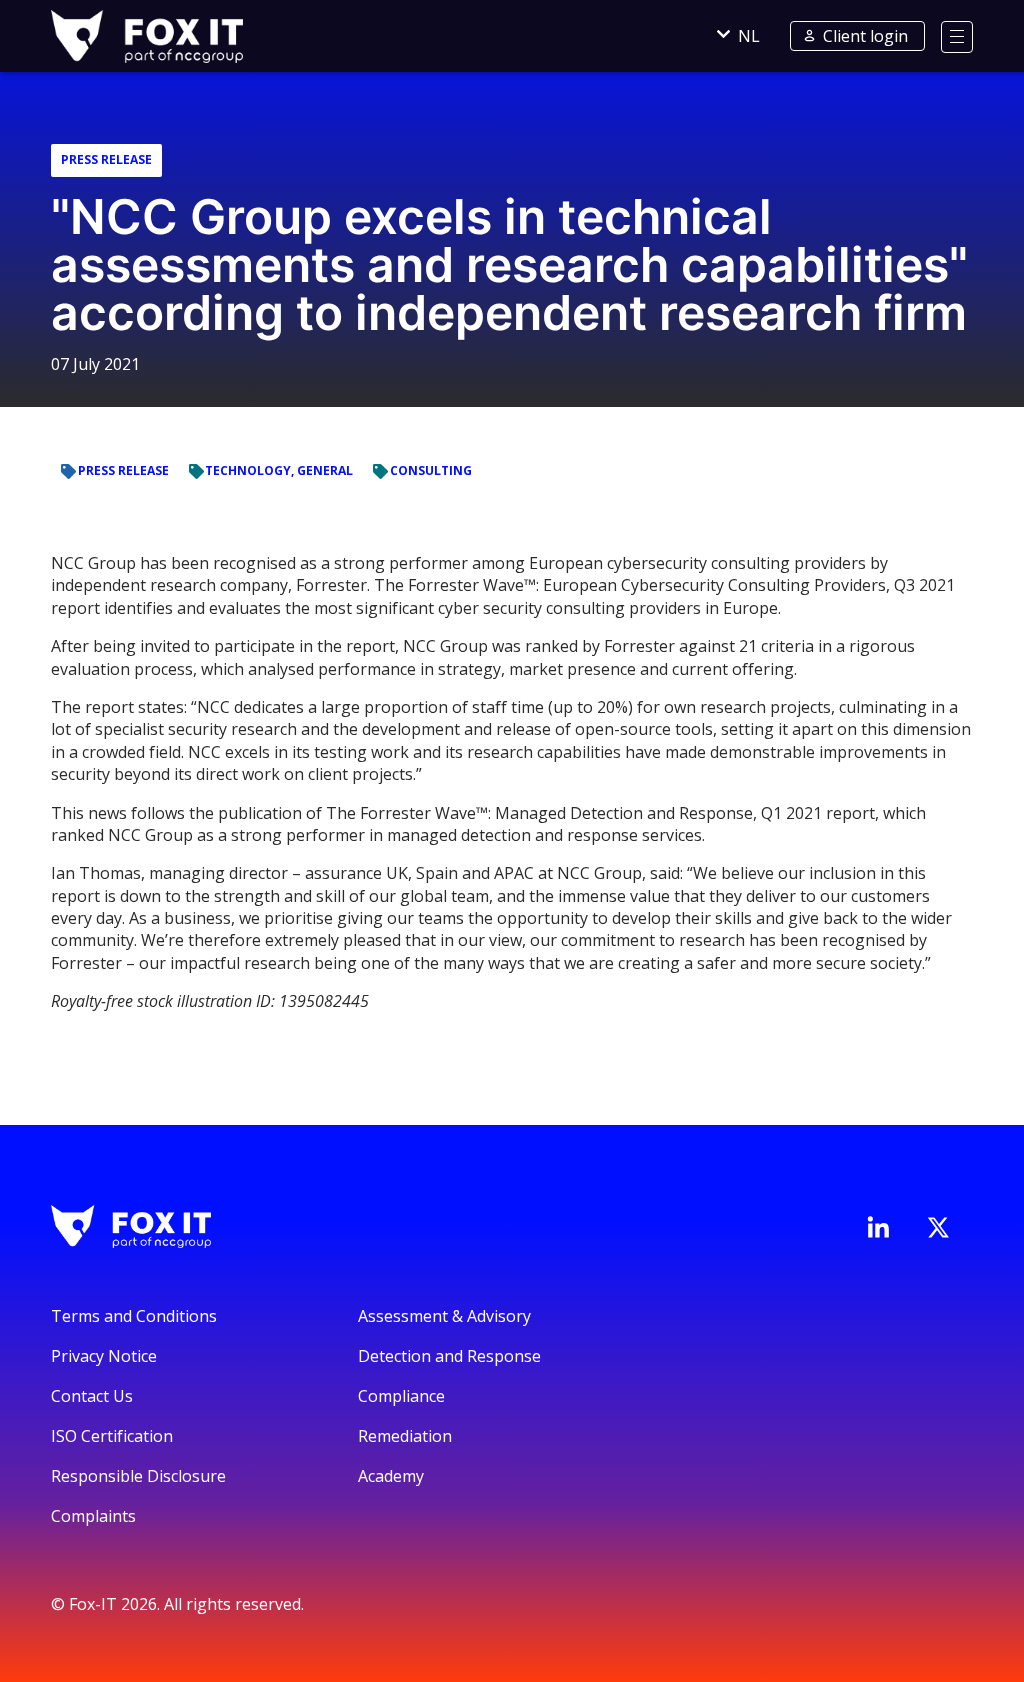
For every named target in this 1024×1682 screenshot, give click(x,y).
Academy (391, 1476)
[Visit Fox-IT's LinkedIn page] (878, 1227)
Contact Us (92, 1396)
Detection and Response (449, 1356)
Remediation (405, 1436)
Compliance (401, 1396)
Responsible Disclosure (138, 1476)
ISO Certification (112, 1436)
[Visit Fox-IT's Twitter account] (938, 1227)
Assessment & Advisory (444, 1316)
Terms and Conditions (134, 1316)
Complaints (93, 1516)
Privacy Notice (104, 1356)
